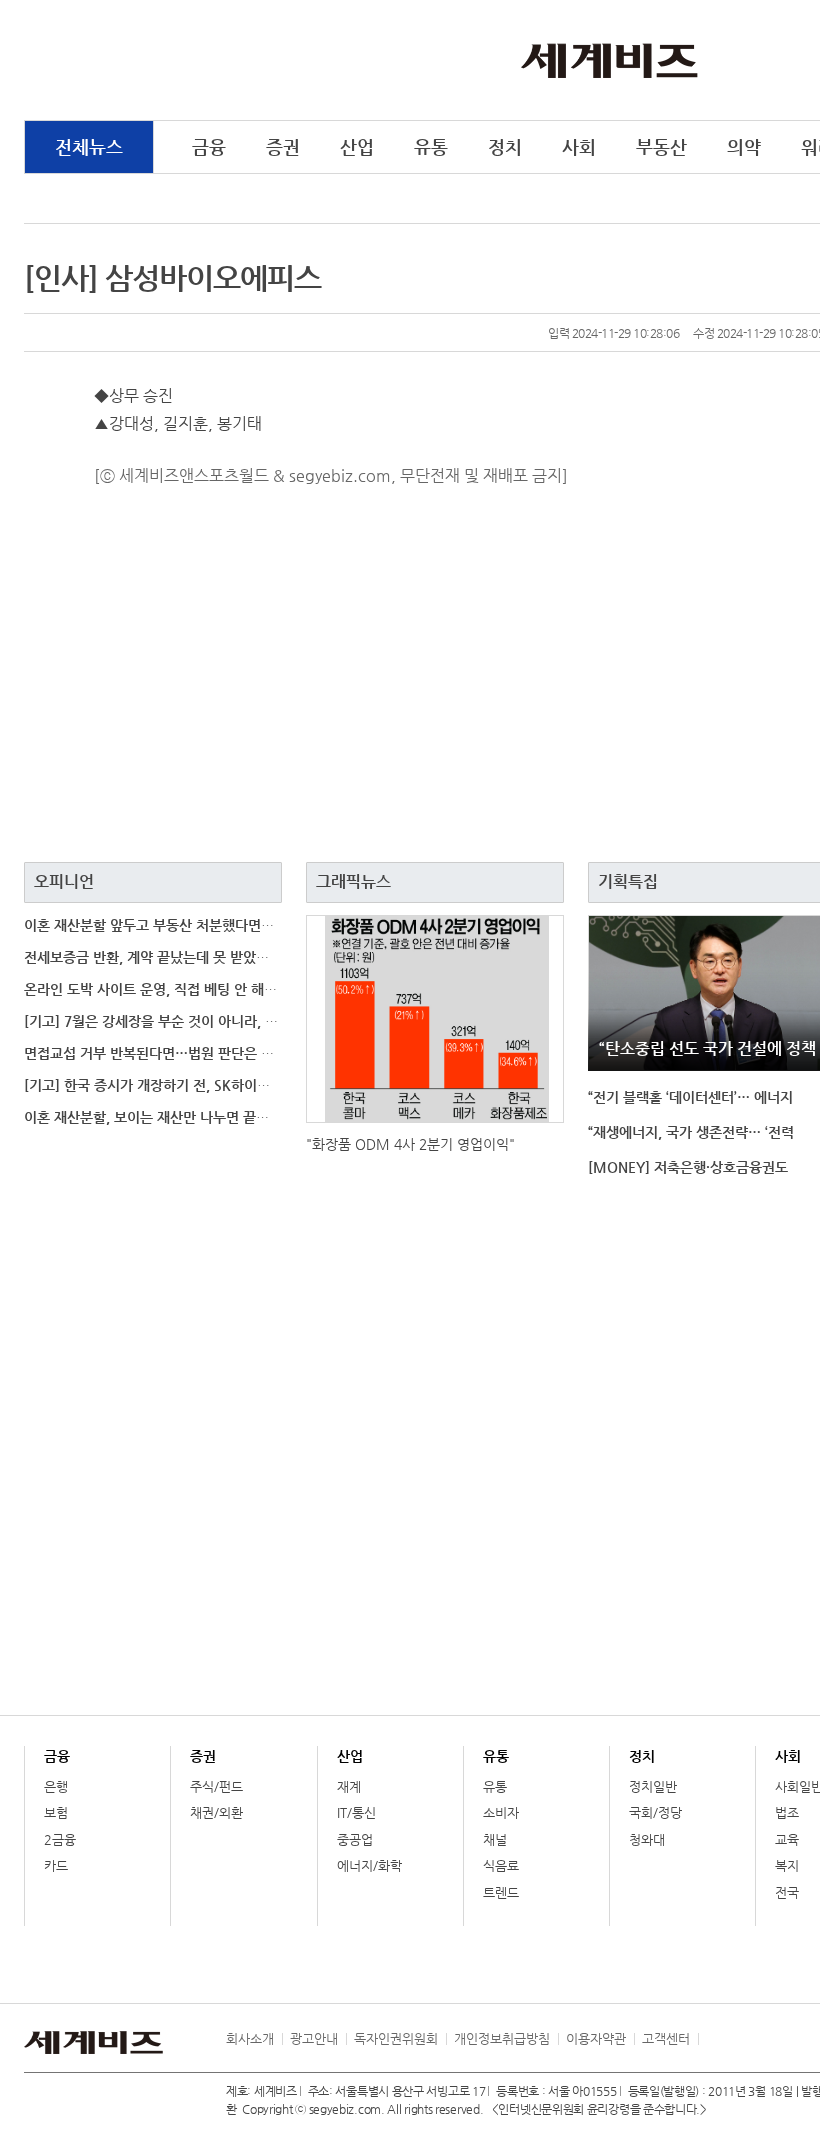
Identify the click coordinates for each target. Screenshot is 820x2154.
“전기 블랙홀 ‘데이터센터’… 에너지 (690, 1097)
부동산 (661, 146)
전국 (787, 1892)
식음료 (501, 1865)
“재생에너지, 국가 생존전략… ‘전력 (691, 1132)
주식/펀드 (216, 1786)
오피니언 (64, 881)
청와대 (647, 1839)
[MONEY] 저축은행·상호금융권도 (688, 1167)
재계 (349, 1786)
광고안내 (314, 2038)
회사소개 (250, 2038)
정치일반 (653, 1786)
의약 (744, 146)
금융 (209, 146)
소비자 (501, 1812)
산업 (357, 146)
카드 (56, 1865)
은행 (56, 1786)
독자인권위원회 (396, 2038)
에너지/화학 (369, 1865)
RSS (713, 2039)
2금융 (60, 1839)
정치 (505, 146)
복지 (787, 1865)
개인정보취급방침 (502, 2038)
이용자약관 (596, 2038)
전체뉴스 (89, 146)
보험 (56, 1812)
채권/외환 (216, 1812)
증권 (283, 146)
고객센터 (666, 2038)
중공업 (355, 1839)
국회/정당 (655, 1812)
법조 (787, 1812)
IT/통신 (356, 1812)
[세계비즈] (609, 59)
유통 (431, 146)
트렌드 (501, 1892)
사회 (579, 146)
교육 (787, 1839)
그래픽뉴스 (353, 881)
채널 (495, 1839)
